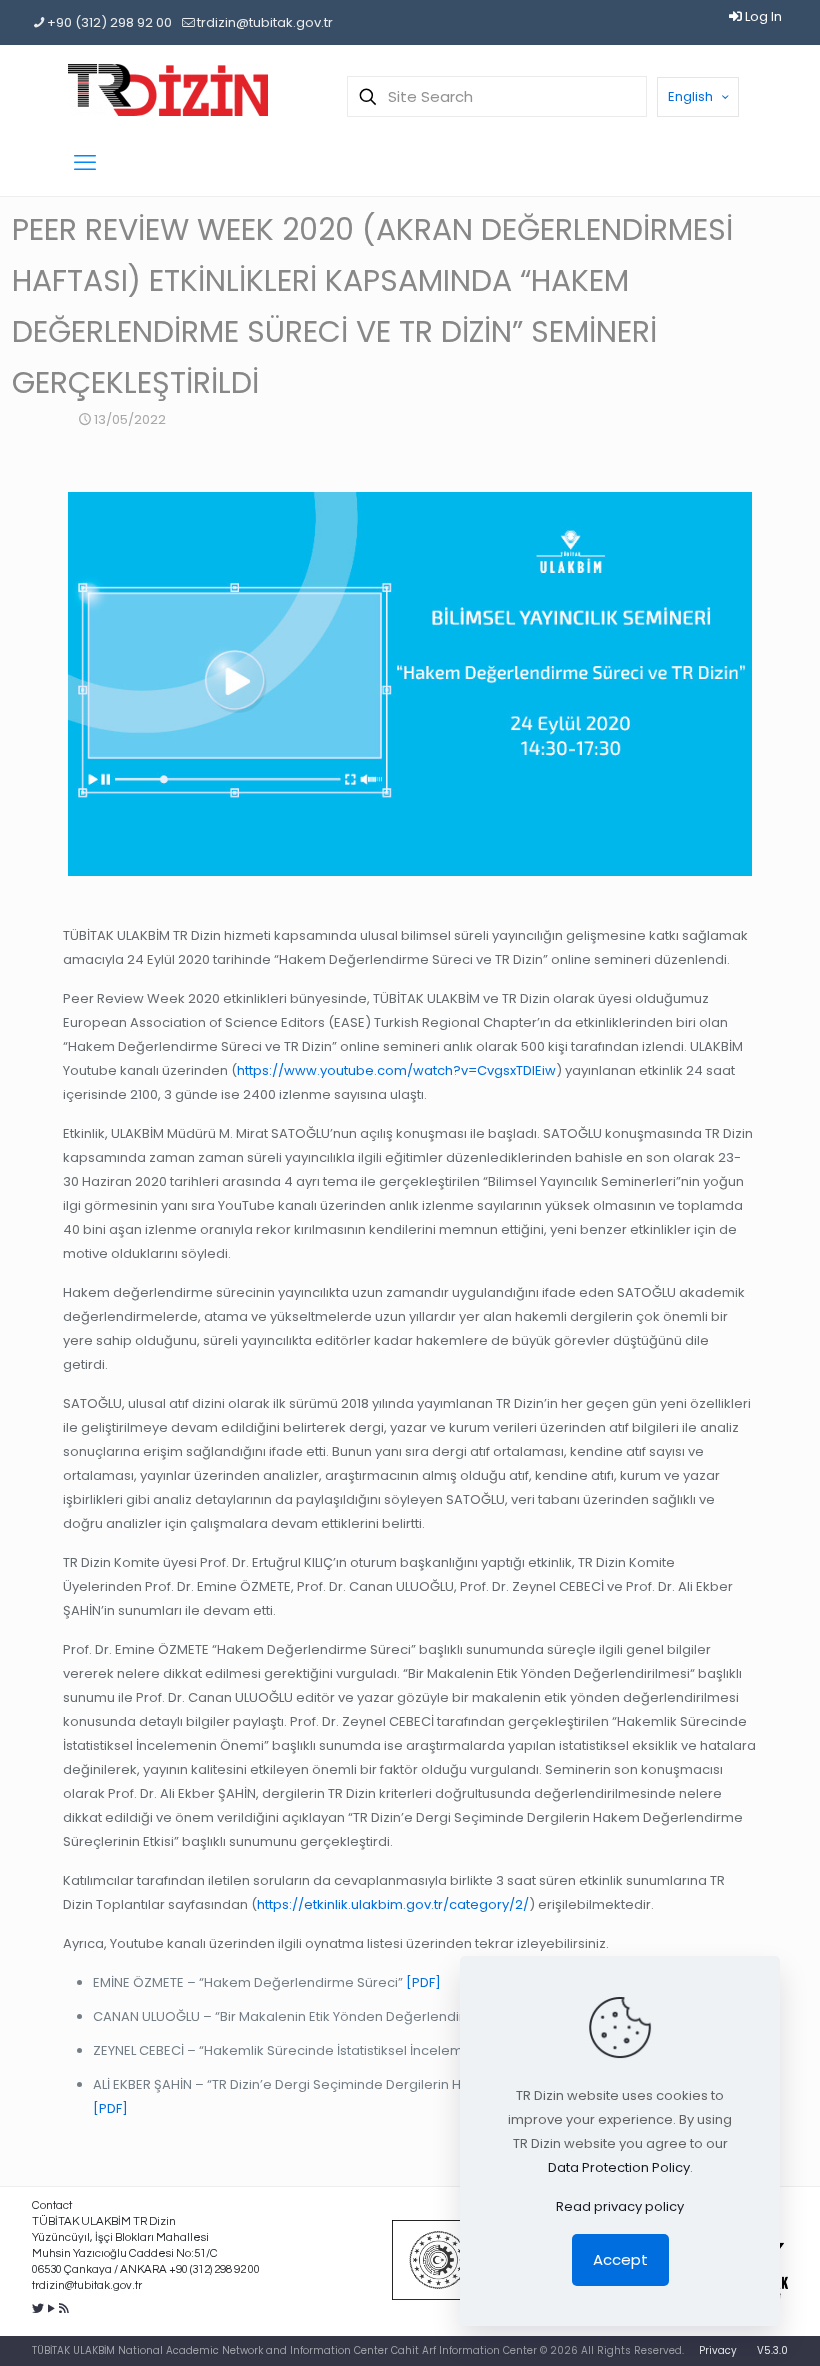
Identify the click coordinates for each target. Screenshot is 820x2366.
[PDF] (422, 1982)
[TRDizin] (168, 90)
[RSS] (64, 2308)
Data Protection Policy (619, 2167)
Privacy (718, 2350)
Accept (620, 2259)
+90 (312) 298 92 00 (109, 22)
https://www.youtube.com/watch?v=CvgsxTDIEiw (396, 1070)
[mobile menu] (85, 163)
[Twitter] (38, 2308)
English (690, 96)
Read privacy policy (620, 2206)
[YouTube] (51, 2308)
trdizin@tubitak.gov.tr (265, 22)
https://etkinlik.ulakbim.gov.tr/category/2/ (393, 1904)
